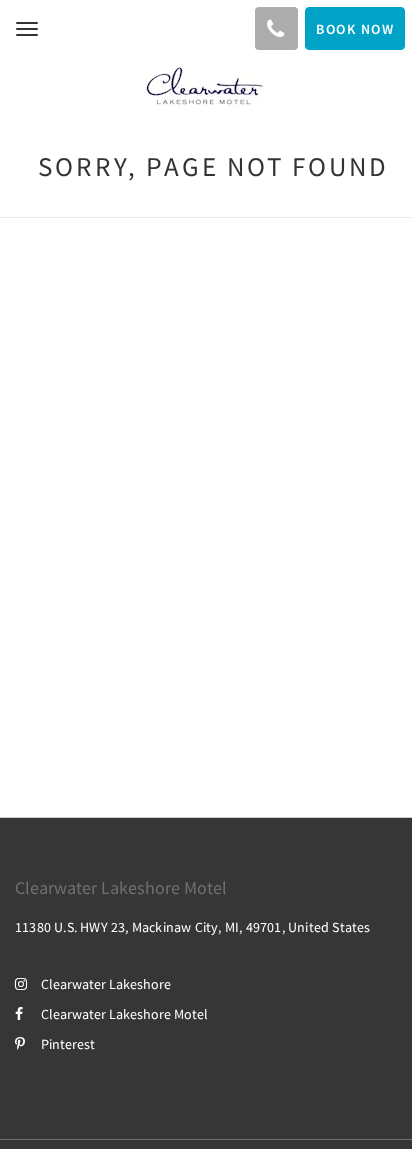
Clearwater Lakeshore (106, 984)
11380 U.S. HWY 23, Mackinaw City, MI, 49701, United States (193, 927)
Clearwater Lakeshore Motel (124, 1014)
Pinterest (68, 1044)
